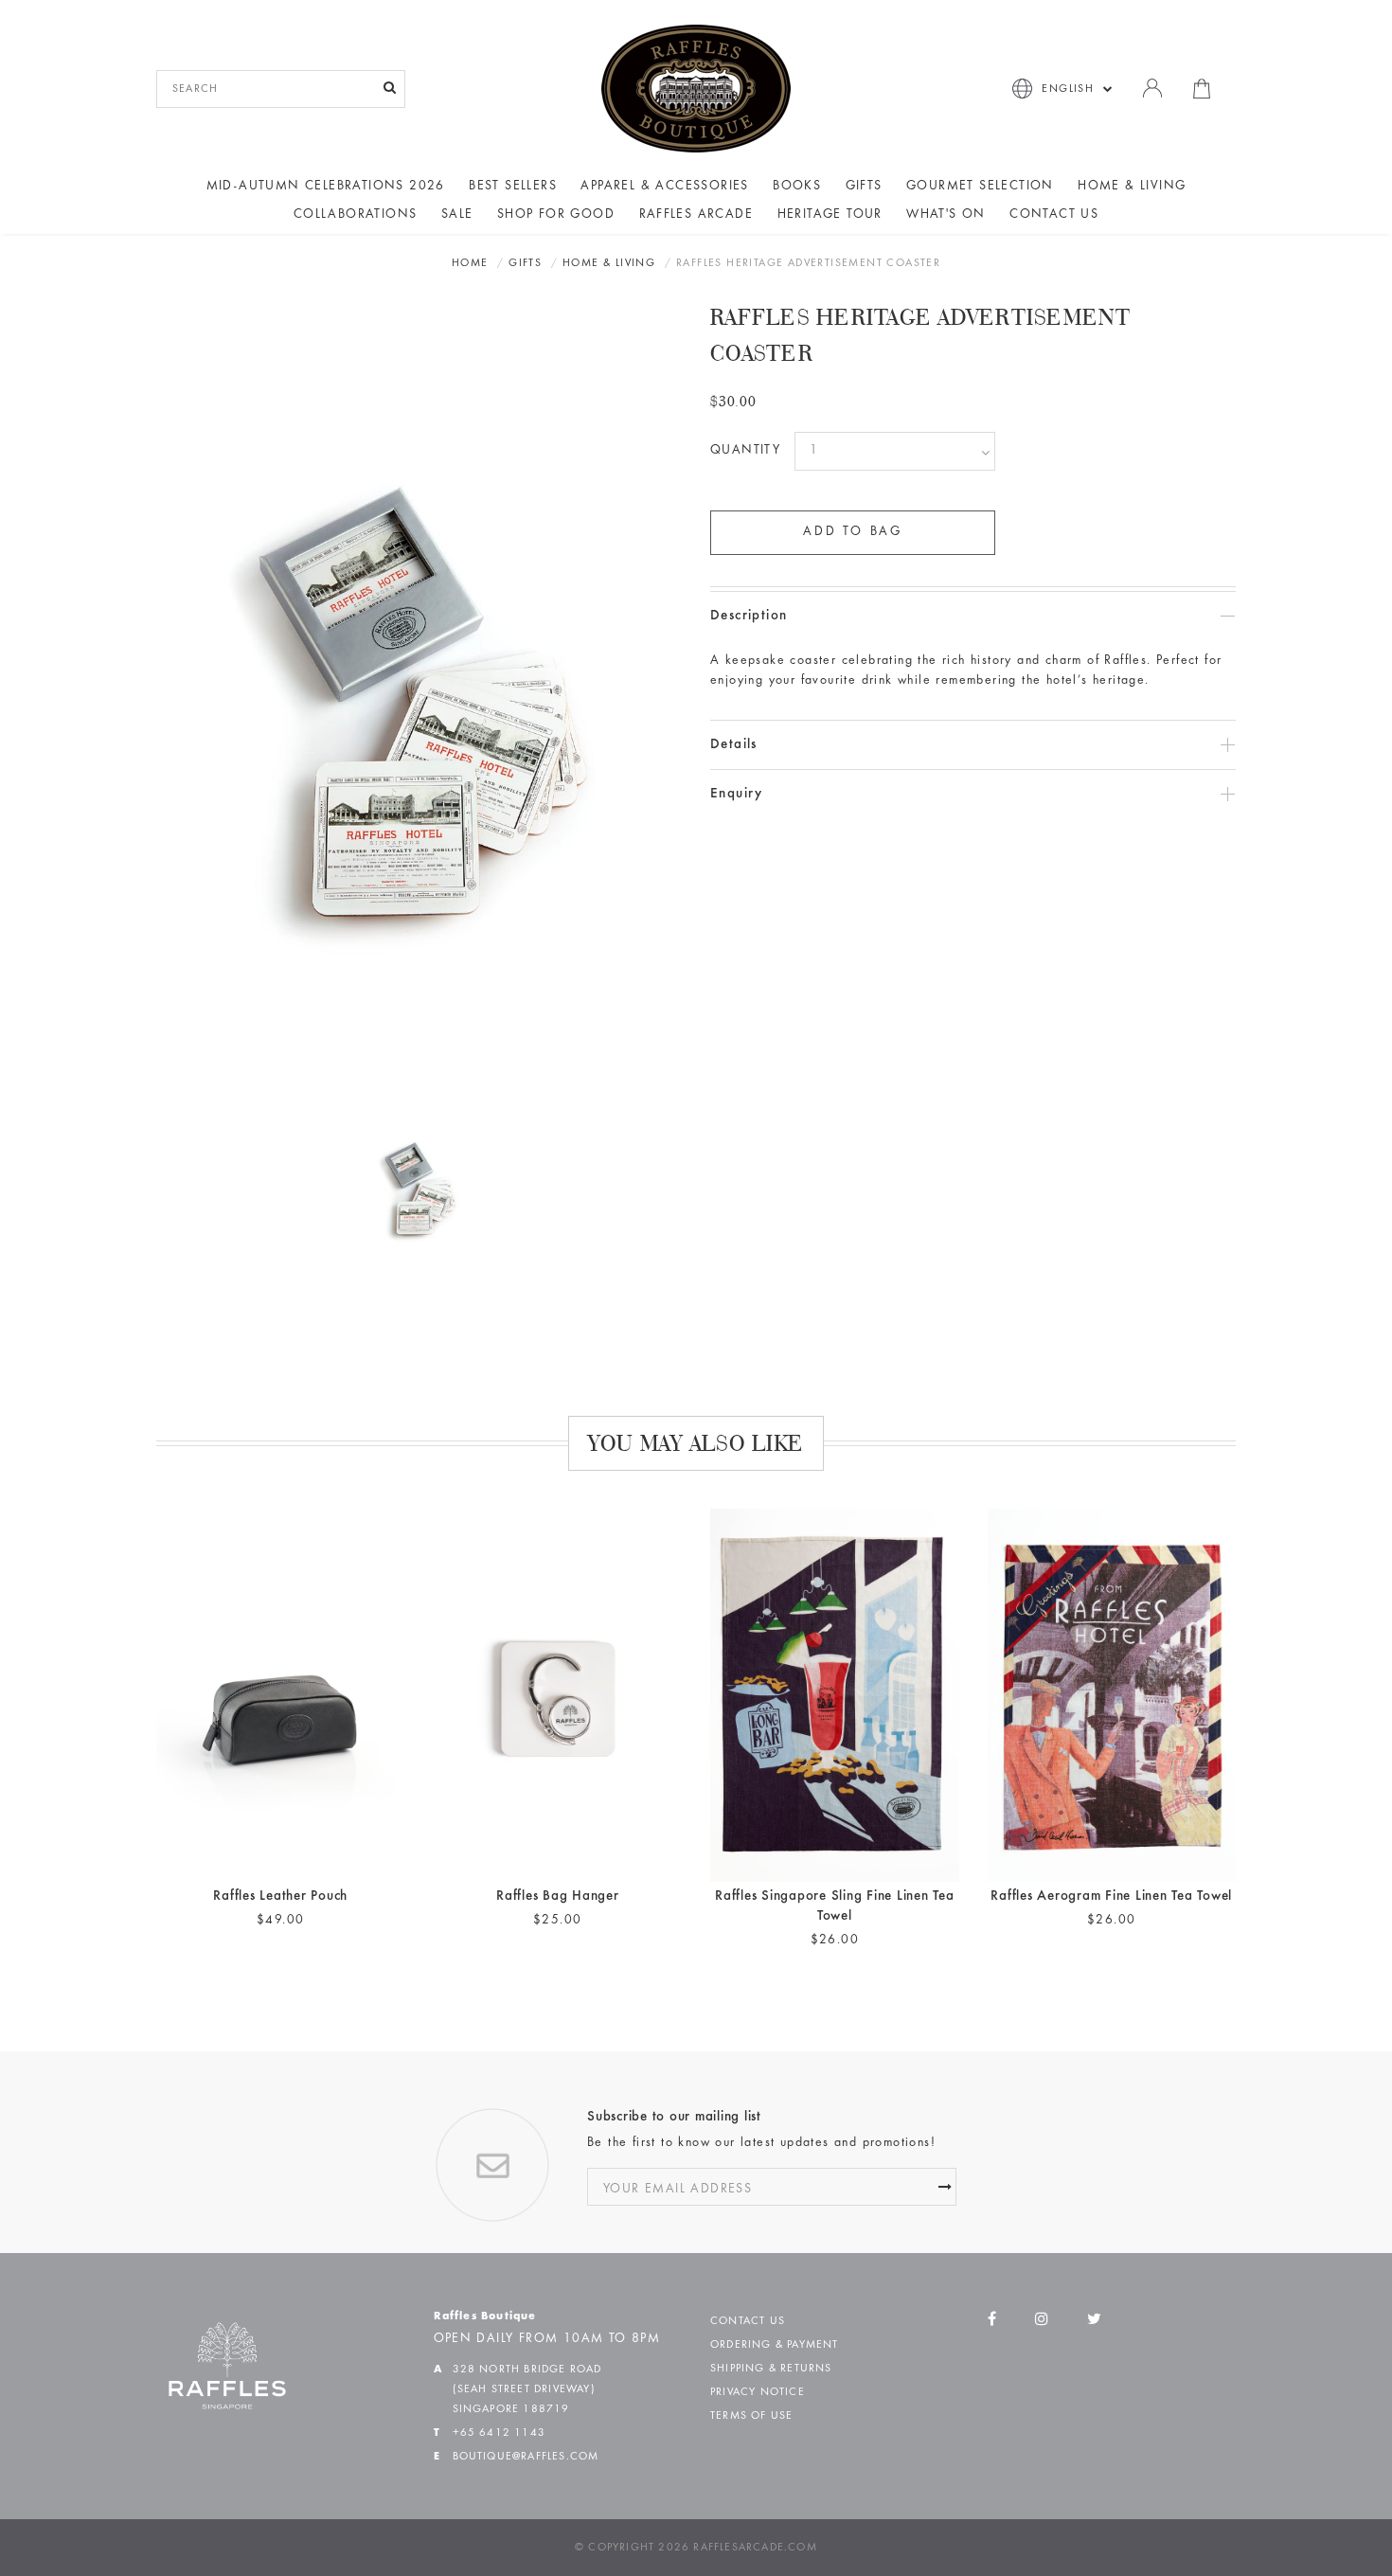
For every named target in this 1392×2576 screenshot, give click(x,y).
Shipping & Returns (771, 2369)
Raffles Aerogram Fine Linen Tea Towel (1111, 1896)
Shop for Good (556, 215)
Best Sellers (513, 187)
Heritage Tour (830, 215)
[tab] (973, 616)
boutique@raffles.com (526, 2457)
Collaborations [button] (356, 215)
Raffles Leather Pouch (280, 1896)
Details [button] (734, 745)
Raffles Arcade (696, 215)
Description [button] (749, 616)
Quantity (745, 451)
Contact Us (1054, 215)
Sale (457, 215)
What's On (946, 215)
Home (470, 263)
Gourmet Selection (980, 187)
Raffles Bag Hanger (558, 1896)
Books (797, 187)
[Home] (696, 88)
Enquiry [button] (737, 794)
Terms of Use (751, 2416)
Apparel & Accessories (664, 187)
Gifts (864, 187)
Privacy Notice (758, 2392)
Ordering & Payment (775, 2345)
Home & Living (1132, 187)
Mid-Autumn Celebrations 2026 (326, 187)
